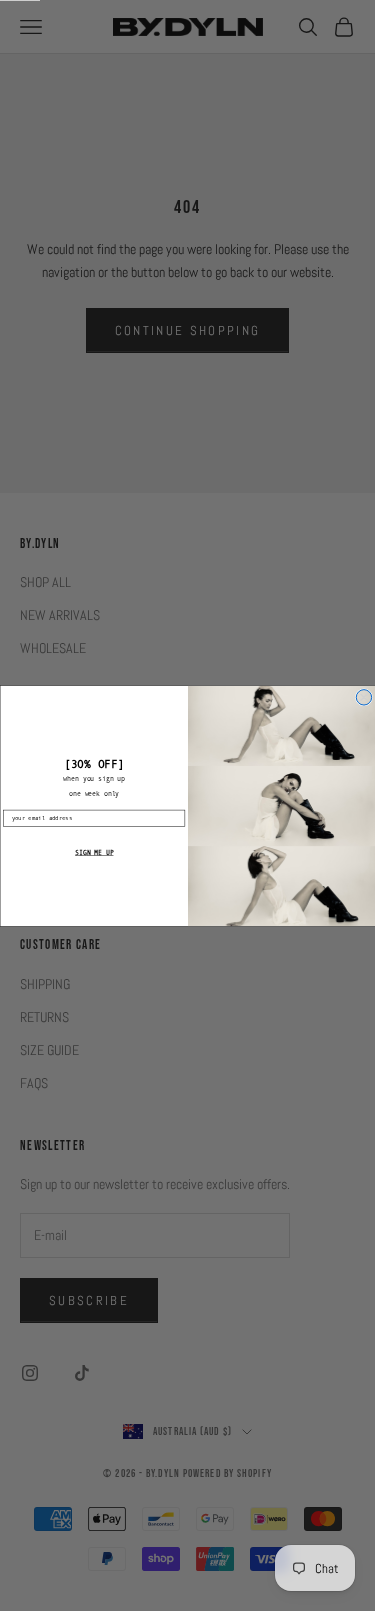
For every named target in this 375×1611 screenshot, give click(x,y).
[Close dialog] (363, 696)
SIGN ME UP (94, 852)
